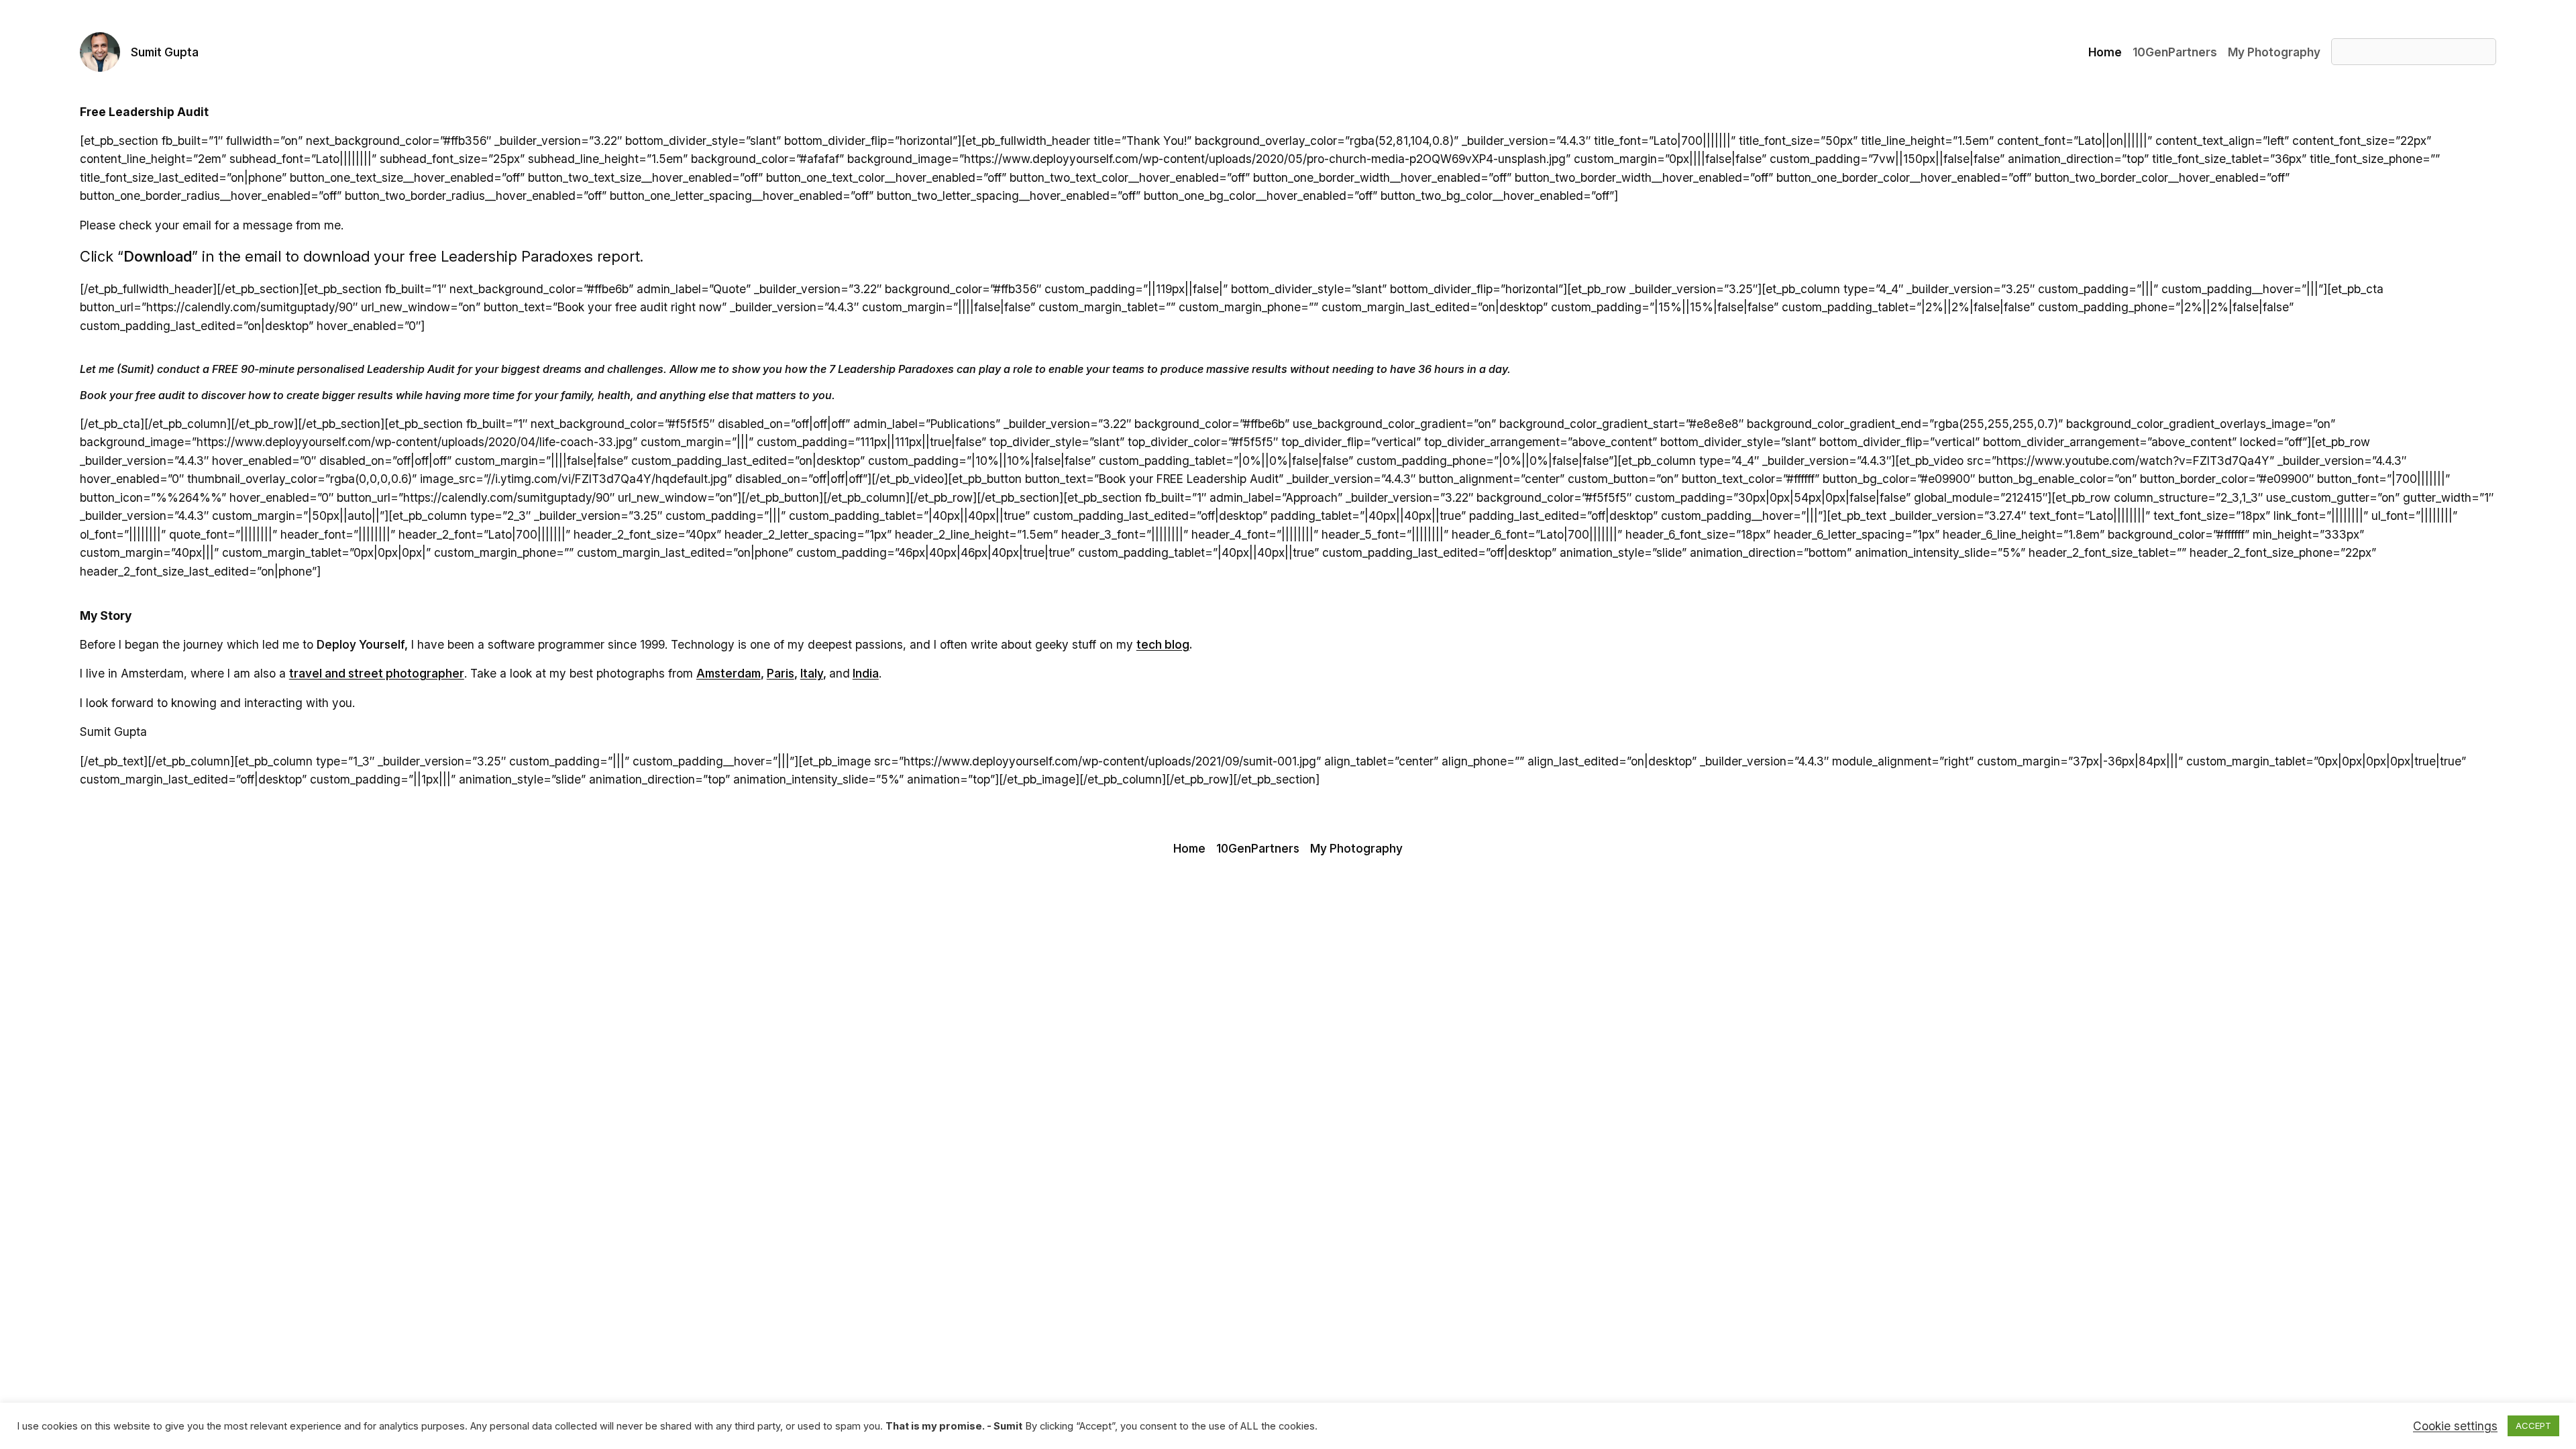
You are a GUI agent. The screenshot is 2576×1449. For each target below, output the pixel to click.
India (866, 673)
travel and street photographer (377, 673)
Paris (781, 673)
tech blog (1163, 644)
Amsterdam (729, 673)
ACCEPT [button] (2533, 1426)
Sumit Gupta (165, 52)
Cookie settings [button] (2455, 1426)
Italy (812, 673)
